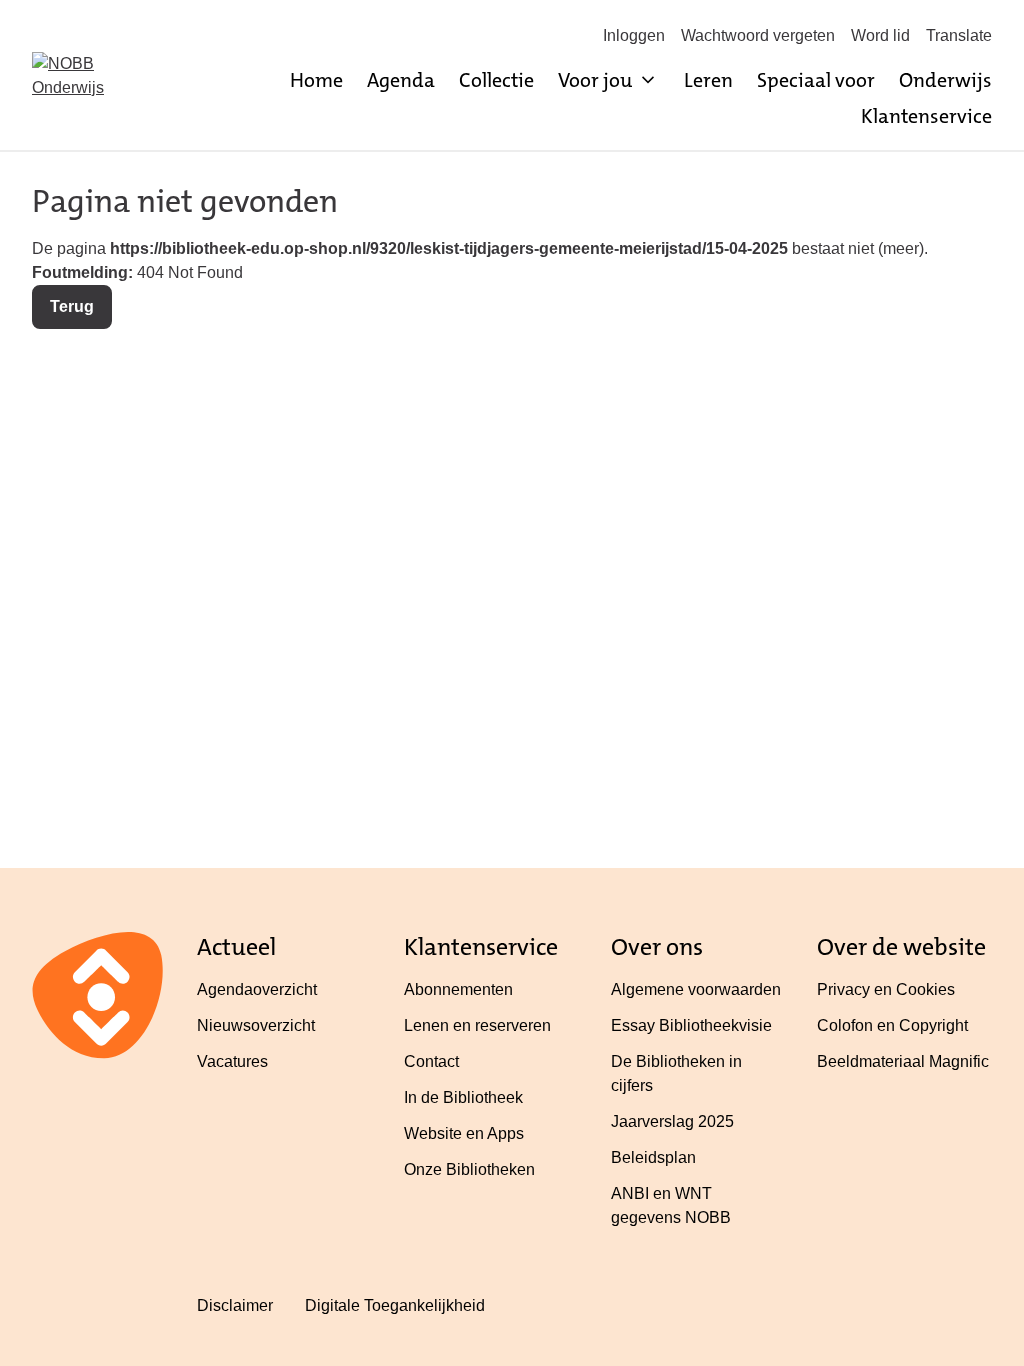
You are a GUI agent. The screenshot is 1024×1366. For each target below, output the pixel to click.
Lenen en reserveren (477, 1025)
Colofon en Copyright (892, 1025)
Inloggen (634, 35)
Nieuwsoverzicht (256, 1025)
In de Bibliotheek (463, 1097)
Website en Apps (464, 1133)
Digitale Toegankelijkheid (395, 1305)
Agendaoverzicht (257, 989)
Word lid (880, 35)
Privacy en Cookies (886, 989)
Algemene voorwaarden (696, 989)
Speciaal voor (816, 80)
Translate (959, 35)
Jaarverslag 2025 (672, 1121)
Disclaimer (235, 1305)
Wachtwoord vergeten (758, 35)
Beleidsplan (653, 1157)
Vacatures (232, 1061)
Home (316, 80)
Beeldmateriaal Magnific (903, 1061)
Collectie (496, 80)
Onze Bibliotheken (469, 1169)
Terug (72, 306)
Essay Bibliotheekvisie (691, 1025)
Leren (708, 80)
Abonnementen (458, 989)
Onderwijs (945, 80)
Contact (431, 1061)
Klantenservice (926, 116)
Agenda (401, 80)
